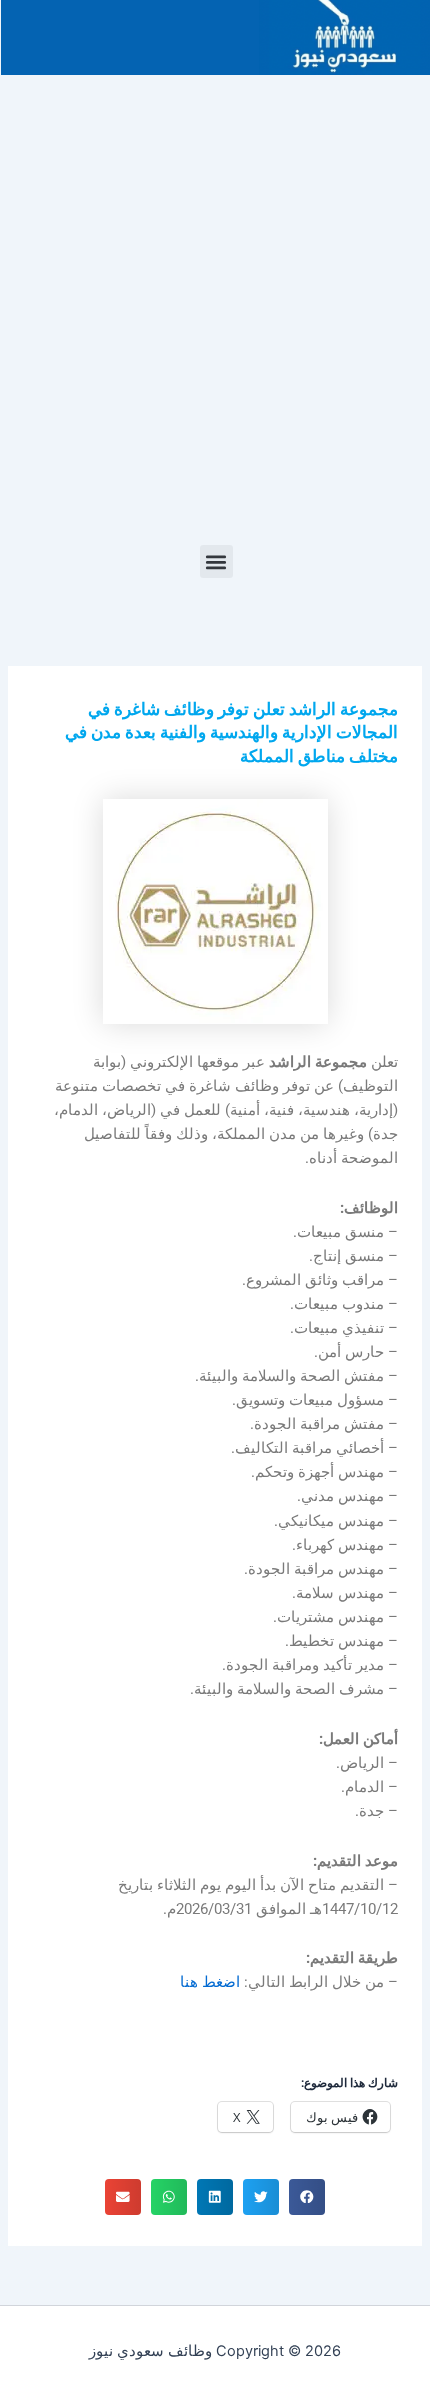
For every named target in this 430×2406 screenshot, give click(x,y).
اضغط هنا (210, 1982)
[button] (216, 561)
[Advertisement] (215, 320)
